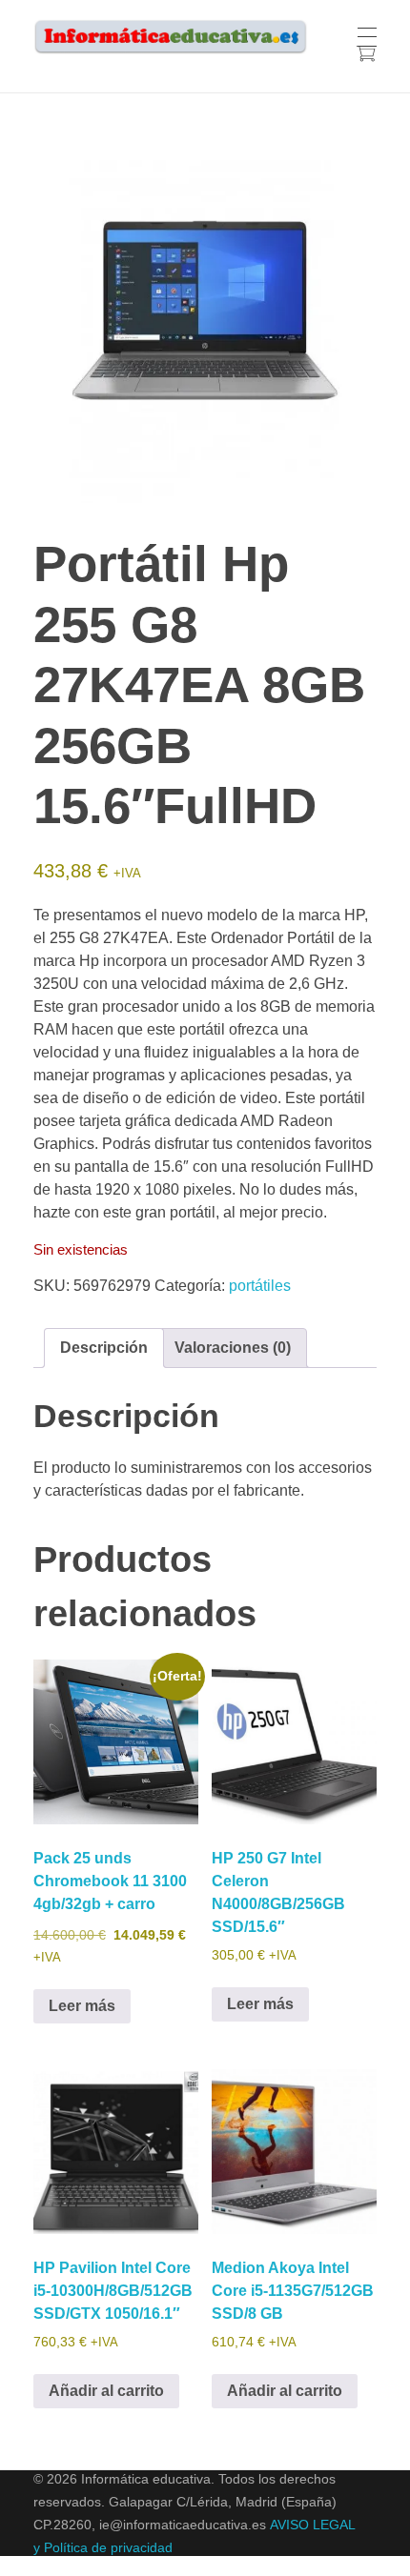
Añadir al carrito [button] (106, 2391)
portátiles (260, 1286)
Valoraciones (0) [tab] (233, 1348)
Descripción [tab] (104, 1348)
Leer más (82, 2006)
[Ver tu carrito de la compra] (366, 56)
